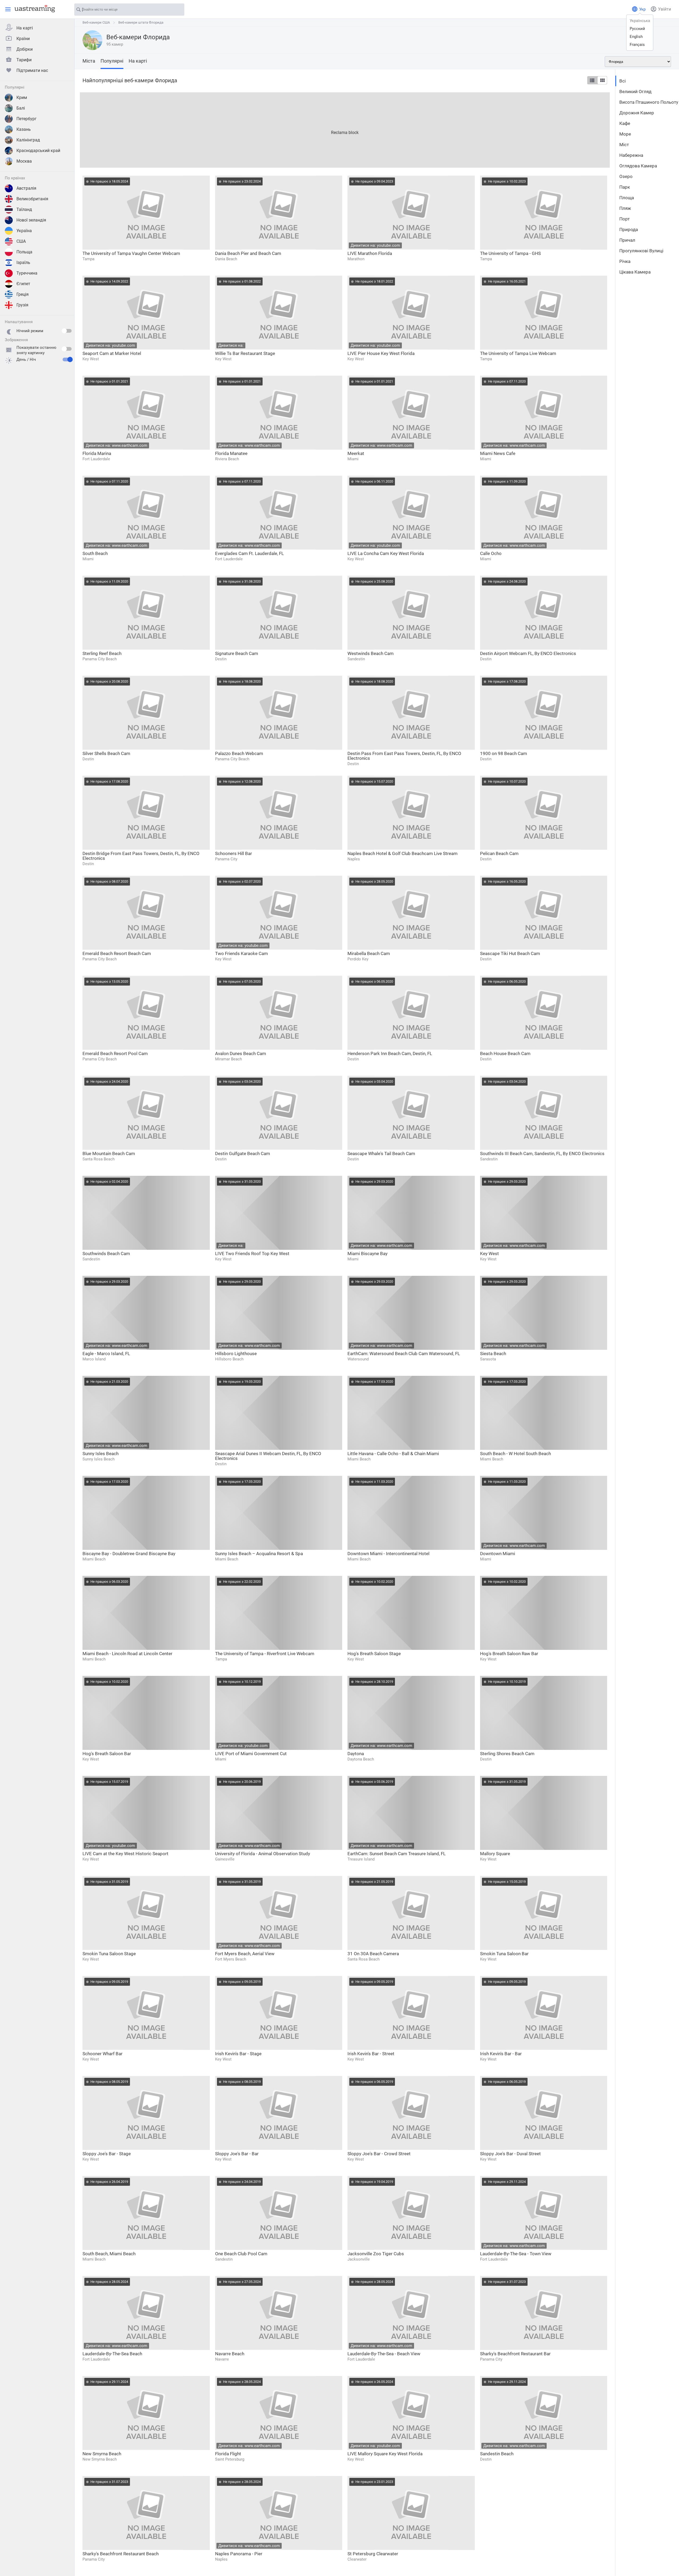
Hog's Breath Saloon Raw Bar (509, 1654)
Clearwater (357, 2559)
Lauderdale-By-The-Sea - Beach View (384, 2354)
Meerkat (356, 453)
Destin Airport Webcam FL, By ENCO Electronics (528, 653)
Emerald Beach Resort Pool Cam (115, 1053)
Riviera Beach (227, 459)
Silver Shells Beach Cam (106, 753)
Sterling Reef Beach (102, 653)
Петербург (27, 119)
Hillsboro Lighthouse (236, 1354)
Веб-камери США (96, 22)
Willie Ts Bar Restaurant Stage (245, 353)
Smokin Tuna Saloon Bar (504, 1954)
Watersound (358, 1359)
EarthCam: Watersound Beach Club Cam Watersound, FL (404, 1354)
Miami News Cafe (498, 453)
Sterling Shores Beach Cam (507, 1754)
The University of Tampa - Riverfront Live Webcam (265, 1654)
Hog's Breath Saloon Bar (107, 1754)
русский (637, 29)
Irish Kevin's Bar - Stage (238, 2054)
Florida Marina (97, 453)
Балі (21, 108)
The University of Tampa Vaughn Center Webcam (131, 253)
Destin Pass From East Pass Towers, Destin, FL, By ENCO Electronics (404, 756)
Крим (22, 97)
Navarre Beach (230, 2354)
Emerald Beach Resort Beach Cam (117, 953)
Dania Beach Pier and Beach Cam (248, 253)
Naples (354, 859)
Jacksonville (359, 2259)
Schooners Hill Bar (234, 853)
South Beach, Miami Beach (109, 2254)
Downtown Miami (498, 1554)
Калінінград (28, 140)
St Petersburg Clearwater (373, 2554)
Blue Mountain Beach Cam (109, 1153)
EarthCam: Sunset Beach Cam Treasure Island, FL (397, 1854)
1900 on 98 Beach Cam (504, 753)
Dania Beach (226, 259)
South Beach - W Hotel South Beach (515, 1454)
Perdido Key (358, 959)
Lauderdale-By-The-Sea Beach (112, 2354)
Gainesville (225, 1859)
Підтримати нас (32, 70)
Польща (24, 252)
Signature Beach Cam (237, 653)
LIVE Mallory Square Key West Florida (385, 2454)
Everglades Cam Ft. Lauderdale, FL (249, 553)
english (636, 37)
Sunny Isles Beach (101, 1454)
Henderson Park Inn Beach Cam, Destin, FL (390, 1053)
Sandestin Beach (497, 2454)
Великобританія (32, 199)
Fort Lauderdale (96, 459)
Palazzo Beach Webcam (239, 753)
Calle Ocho (491, 553)
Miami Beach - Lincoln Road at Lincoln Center (127, 1654)
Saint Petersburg (230, 2459)
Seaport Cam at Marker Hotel (112, 353)
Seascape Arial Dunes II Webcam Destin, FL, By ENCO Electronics (268, 1456)
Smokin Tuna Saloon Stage (109, 1954)
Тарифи (24, 60)
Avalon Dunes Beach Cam (241, 1053)
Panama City (226, 859)
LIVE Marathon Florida (370, 253)
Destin (221, 659)
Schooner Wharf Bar (103, 2054)
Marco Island (94, 1359)
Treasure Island (361, 1859)
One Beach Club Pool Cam (241, 2254)
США (21, 241)
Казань (24, 129)
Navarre (222, 2359)
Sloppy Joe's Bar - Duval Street (510, 2154)
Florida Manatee (231, 453)
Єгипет (23, 284)
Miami (353, 459)
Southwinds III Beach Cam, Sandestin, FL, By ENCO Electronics (542, 1153)
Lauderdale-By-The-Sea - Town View (516, 2254)
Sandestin (356, 659)
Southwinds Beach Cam (106, 1254)
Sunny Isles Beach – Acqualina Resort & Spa (259, 1554)
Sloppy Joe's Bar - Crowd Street (379, 2154)
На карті (25, 28)
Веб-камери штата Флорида (141, 22)
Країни (23, 39)
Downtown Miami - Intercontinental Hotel (388, 1554)
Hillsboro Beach (229, 1359)
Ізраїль (23, 263)
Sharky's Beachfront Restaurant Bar (515, 2354)
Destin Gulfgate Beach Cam (243, 1153)
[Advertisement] (239, 129)
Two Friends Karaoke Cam (241, 953)
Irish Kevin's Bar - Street (371, 2054)
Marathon (356, 259)
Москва (24, 161)
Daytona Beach (361, 1759)
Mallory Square (495, 1854)
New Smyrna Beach (102, 2454)
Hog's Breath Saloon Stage (374, 1654)
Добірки (25, 49)
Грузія (22, 305)
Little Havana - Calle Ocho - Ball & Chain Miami (393, 1454)
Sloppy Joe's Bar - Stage (107, 2154)
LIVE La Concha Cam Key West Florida (386, 553)
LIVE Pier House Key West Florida (381, 353)
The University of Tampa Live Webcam (518, 353)
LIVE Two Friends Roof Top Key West (252, 1254)
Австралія (26, 188)
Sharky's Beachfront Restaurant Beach (121, 2554)
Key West (91, 359)
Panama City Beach (100, 659)
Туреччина (27, 273)
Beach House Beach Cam (505, 1053)
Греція (23, 294)
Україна (24, 231)
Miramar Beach (228, 1059)
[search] (178, 10)
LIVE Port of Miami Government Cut (251, 1754)
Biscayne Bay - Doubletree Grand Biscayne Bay (129, 1554)
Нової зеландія (31, 220)
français (637, 45)
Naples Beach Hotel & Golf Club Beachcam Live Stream (402, 853)
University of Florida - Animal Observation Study (263, 1854)
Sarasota (488, 1359)
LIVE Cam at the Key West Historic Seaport (125, 1854)
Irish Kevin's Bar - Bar (501, 2054)
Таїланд (24, 209)
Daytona (356, 1754)
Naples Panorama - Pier (239, 2554)
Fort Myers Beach (231, 1959)
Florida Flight (228, 2454)
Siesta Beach (493, 1354)
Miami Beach (359, 1459)
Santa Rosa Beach (99, 1159)
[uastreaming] (33, 8)
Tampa (88, 259)
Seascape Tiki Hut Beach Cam (510, 953)
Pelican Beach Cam (499, 853)
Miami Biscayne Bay (367, 1254)
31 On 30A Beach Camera (373, 1954)
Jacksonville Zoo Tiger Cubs (376, 2254)
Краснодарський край (38, 151)
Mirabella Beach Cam (369, 953)
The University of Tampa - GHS (510, 253)
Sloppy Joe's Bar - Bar (237, 2154)
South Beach (95, 553)
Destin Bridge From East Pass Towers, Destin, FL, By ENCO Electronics (141, 856)
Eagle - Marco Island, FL (106, 1354)
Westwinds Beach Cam (371, 653)
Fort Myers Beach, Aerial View (245, 1954)
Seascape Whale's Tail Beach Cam (381, 1153)
